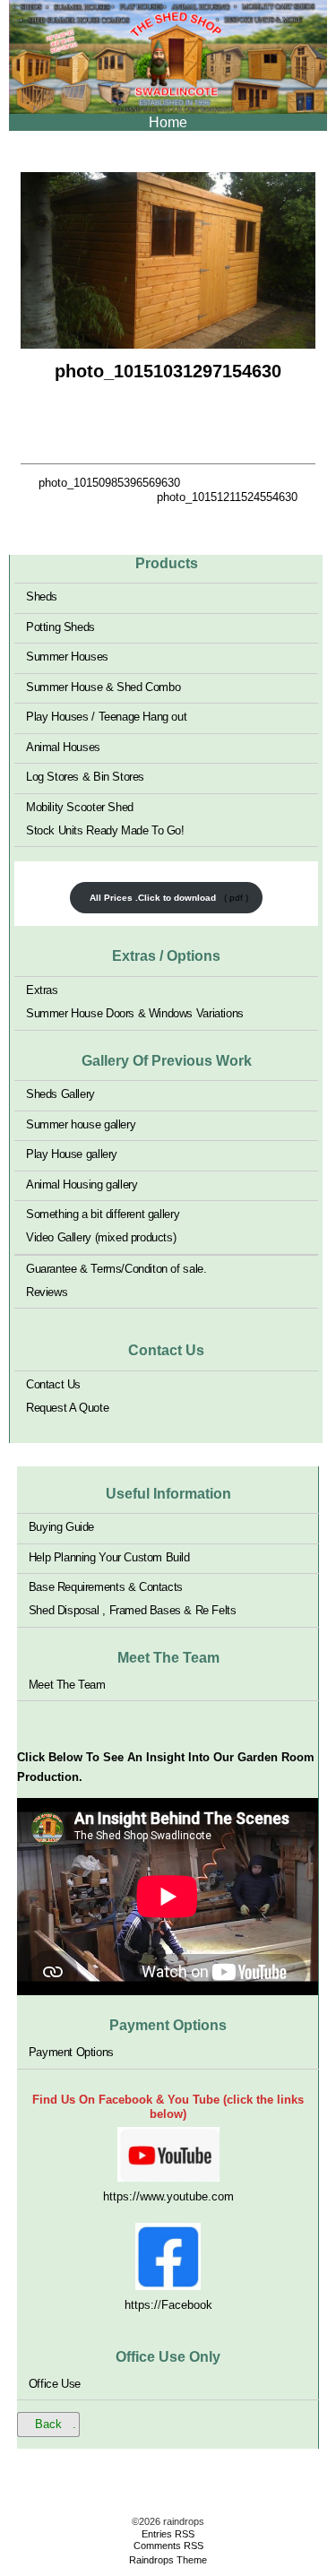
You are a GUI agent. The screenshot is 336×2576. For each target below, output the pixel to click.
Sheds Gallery (60, 1094)
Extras (42, 990)
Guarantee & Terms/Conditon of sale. (116, 1268)
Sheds (42, 596)
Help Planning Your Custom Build (109, 1556)
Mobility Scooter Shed (80, 806)
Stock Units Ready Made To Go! (105, 830)
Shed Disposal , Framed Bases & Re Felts (133, 1610)
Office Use (55, 2383)
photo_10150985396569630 (109, 483)
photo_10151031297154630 (168, 371)
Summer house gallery (81, 1124)
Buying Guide (61, 1527)
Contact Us (53, 1384)
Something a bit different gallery (103, 1214)
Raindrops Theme (168, 2560)
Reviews (47, 1291)
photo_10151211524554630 (227, 497)
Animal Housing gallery (82, 1184)
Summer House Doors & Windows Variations (135, 1013)
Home (168, 122)
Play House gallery (72, 1154)
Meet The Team (67, 1684)
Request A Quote (67, 1408)
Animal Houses (63, 746)
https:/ (141, 2305)
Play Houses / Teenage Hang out (106, 717)
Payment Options (71, 2052)
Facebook (187, 2305)
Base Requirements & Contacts (106, 1587)
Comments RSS (168, 2546)
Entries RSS (168, 2534)
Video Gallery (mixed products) (101, 1237)
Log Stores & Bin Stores (85, 777)
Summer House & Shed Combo (103, 686)
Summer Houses (67, 657)
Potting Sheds (60, 626)
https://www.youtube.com (168, 2196)
